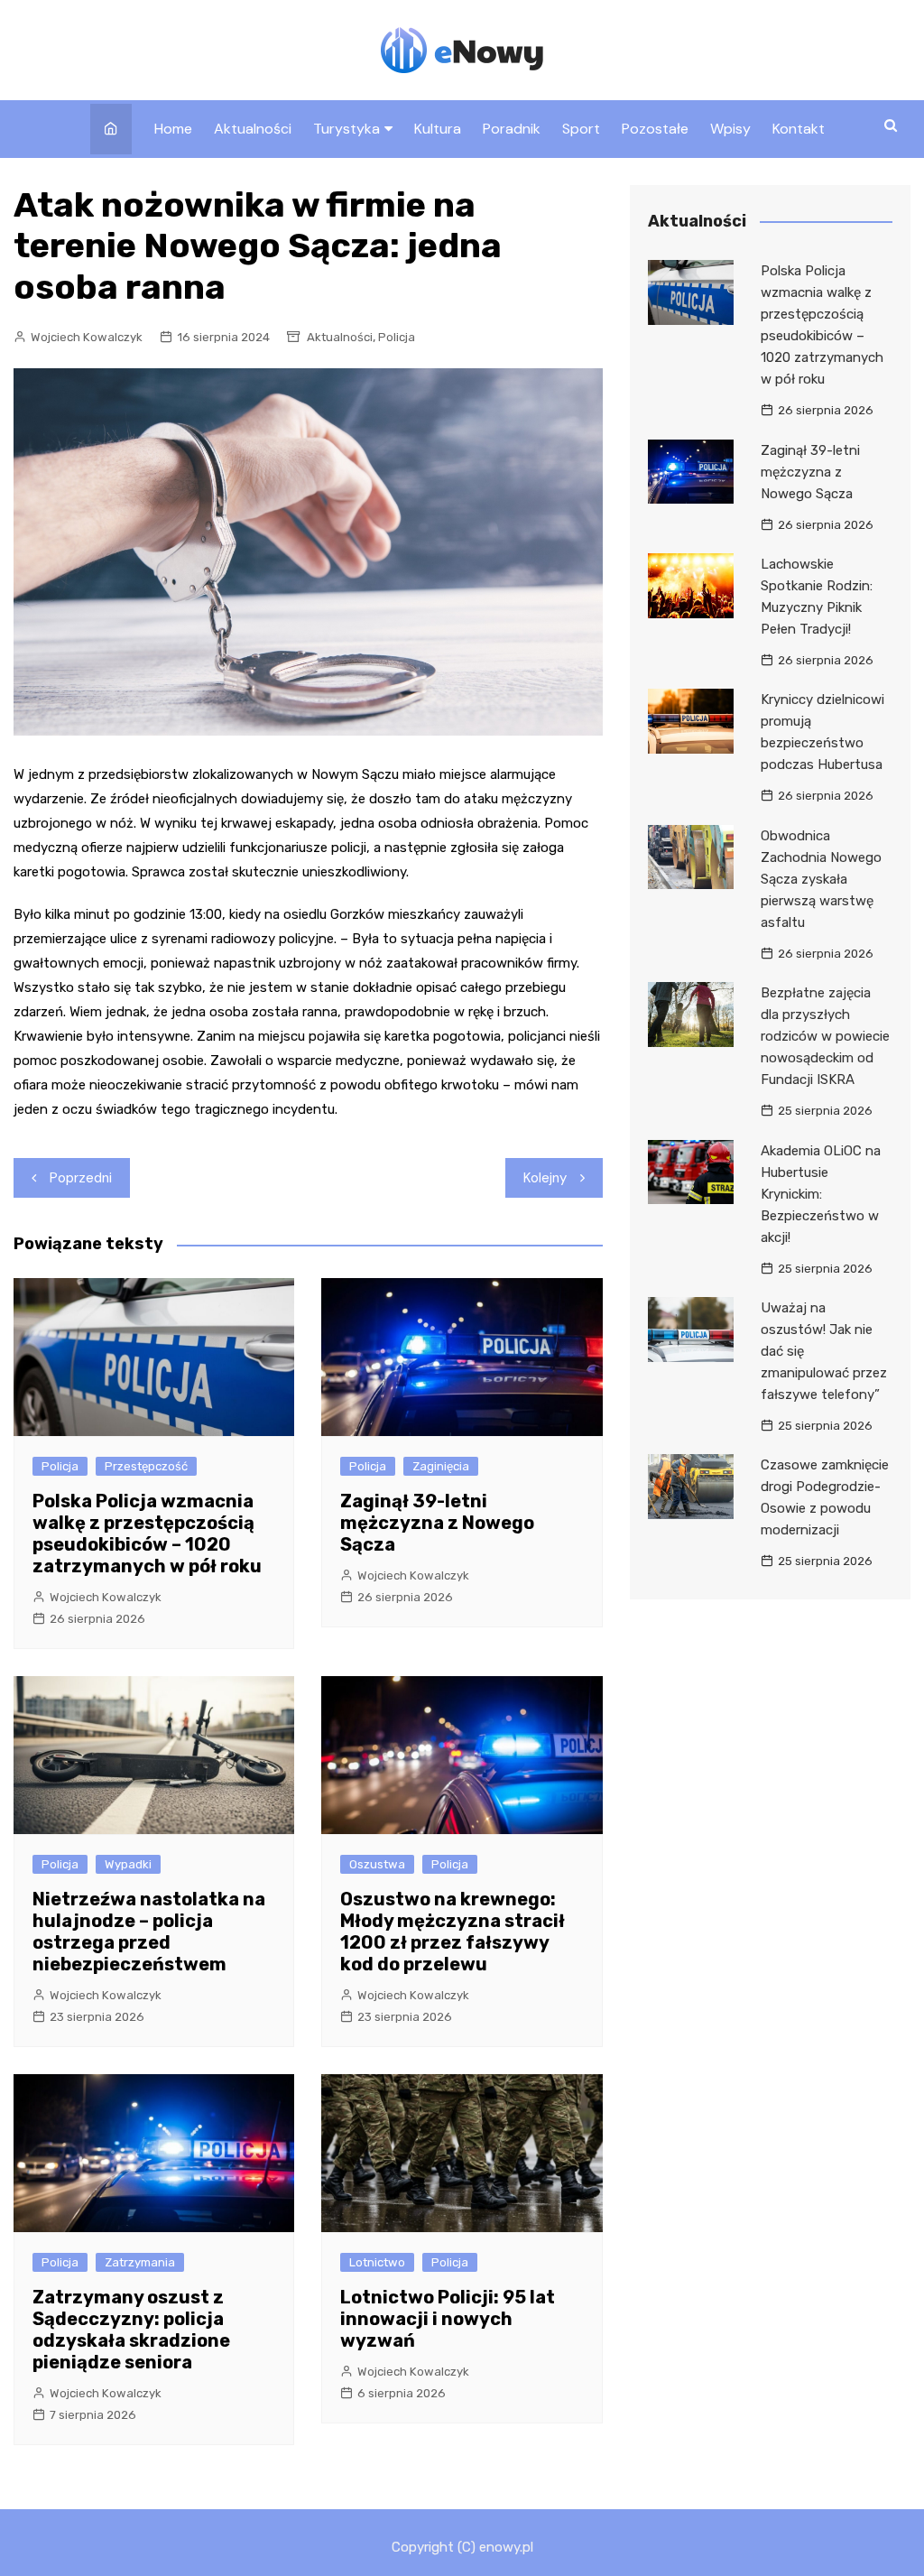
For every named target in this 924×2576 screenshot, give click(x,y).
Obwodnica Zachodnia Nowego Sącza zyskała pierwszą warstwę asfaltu (821, 879)
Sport (581, 129)
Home (173, 129)
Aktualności (253, 129)
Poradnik (512, 129)
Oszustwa (377, 1864)
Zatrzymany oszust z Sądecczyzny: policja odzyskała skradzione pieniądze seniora (131, 2330)
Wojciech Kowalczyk (87, 337)
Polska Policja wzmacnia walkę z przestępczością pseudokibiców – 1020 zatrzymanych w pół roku (147, 1534)
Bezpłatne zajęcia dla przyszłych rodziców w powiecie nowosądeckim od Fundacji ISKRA (825, 1036)
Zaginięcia (441, 1466)
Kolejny (545, 1178)
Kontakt (799, 129)
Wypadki (128, 1864)
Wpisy (730, 129)
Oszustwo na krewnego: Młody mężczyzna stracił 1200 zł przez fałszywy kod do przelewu (453, 1932)
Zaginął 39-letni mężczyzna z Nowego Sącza (437, 1523)
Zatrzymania (140, 2262)
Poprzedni (81, 1178)
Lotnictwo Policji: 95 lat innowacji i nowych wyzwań (448, 2319)
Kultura (438, 129)
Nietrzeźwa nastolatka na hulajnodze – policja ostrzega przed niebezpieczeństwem (149, 1932)
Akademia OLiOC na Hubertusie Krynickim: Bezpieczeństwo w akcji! (821, 1194)
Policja (397, 337)
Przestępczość (146, 1466)
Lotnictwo (377, 2262)
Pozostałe (655, 129)
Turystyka (346, 129)
